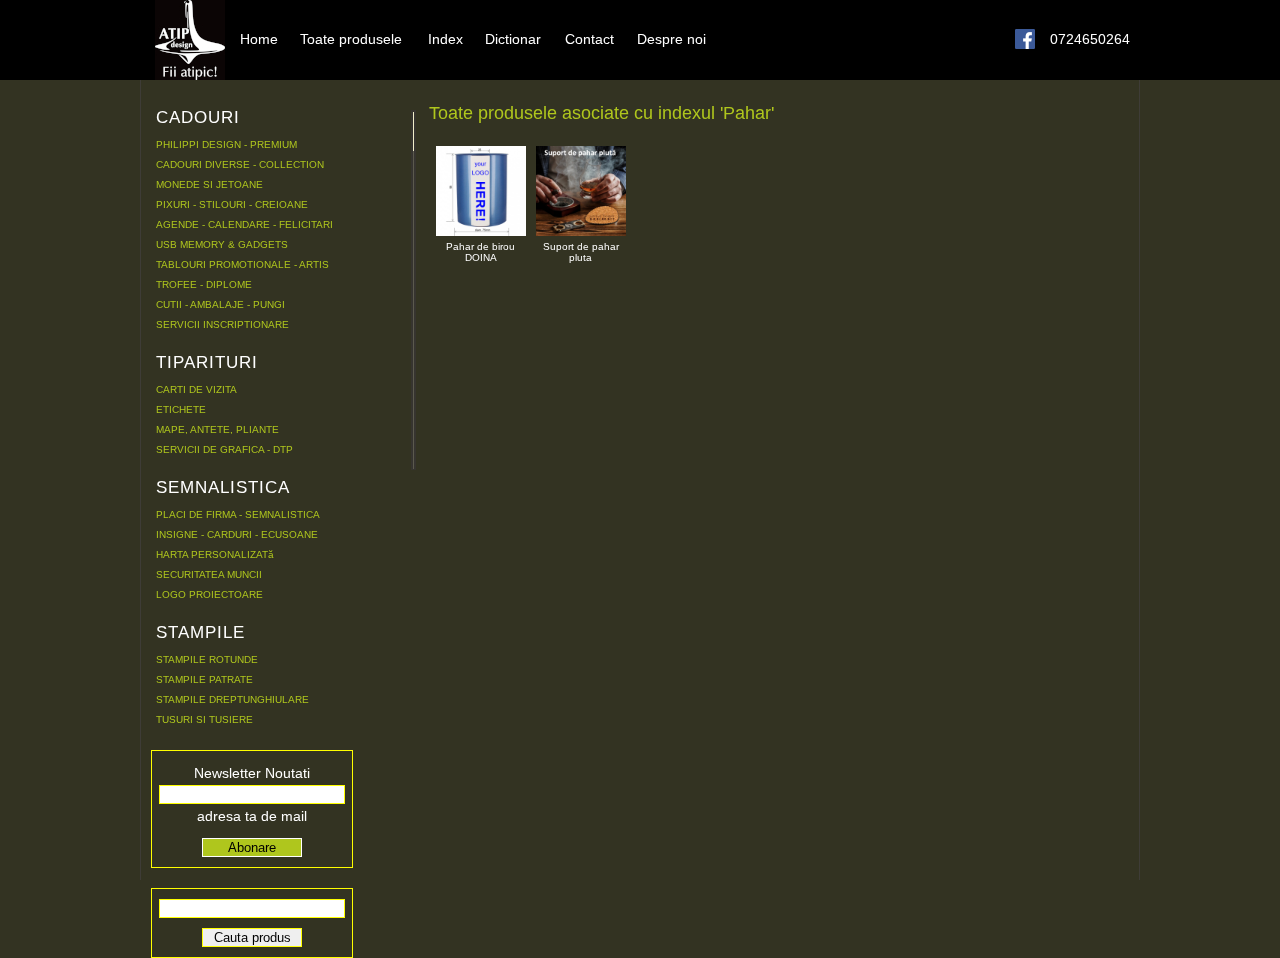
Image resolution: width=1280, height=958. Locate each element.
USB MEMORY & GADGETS (222, 244)
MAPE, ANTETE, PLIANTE (217, 429)
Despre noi (671, 38)
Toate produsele (351, 38)
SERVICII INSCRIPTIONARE (222, 324)
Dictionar (513, 38)
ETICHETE (181, 409)
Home (259, 38)
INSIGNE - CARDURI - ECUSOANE (237, 534)
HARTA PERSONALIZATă (215, 554)
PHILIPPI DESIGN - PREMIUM (226, 144)
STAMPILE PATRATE (204, 679)
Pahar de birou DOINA (480, 252)
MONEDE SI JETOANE (209, 184)
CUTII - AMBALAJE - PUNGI (220, 304)
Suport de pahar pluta (581, 252)
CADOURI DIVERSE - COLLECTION (240, 164)
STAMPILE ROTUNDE (207, 659)
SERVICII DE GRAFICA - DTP (224, 449)
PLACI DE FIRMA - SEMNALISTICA (238, 514)
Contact (589, 38)
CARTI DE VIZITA (196, 389)
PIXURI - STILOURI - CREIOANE (232, 204)
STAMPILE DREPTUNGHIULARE (232, 699)
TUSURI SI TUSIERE (204, 719)
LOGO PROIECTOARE (209, 594)
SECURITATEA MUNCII (209, 574)
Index (445, 38)
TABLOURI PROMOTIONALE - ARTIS (242, 264)
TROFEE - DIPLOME (204, 284)
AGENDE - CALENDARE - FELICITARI (244, 224)
